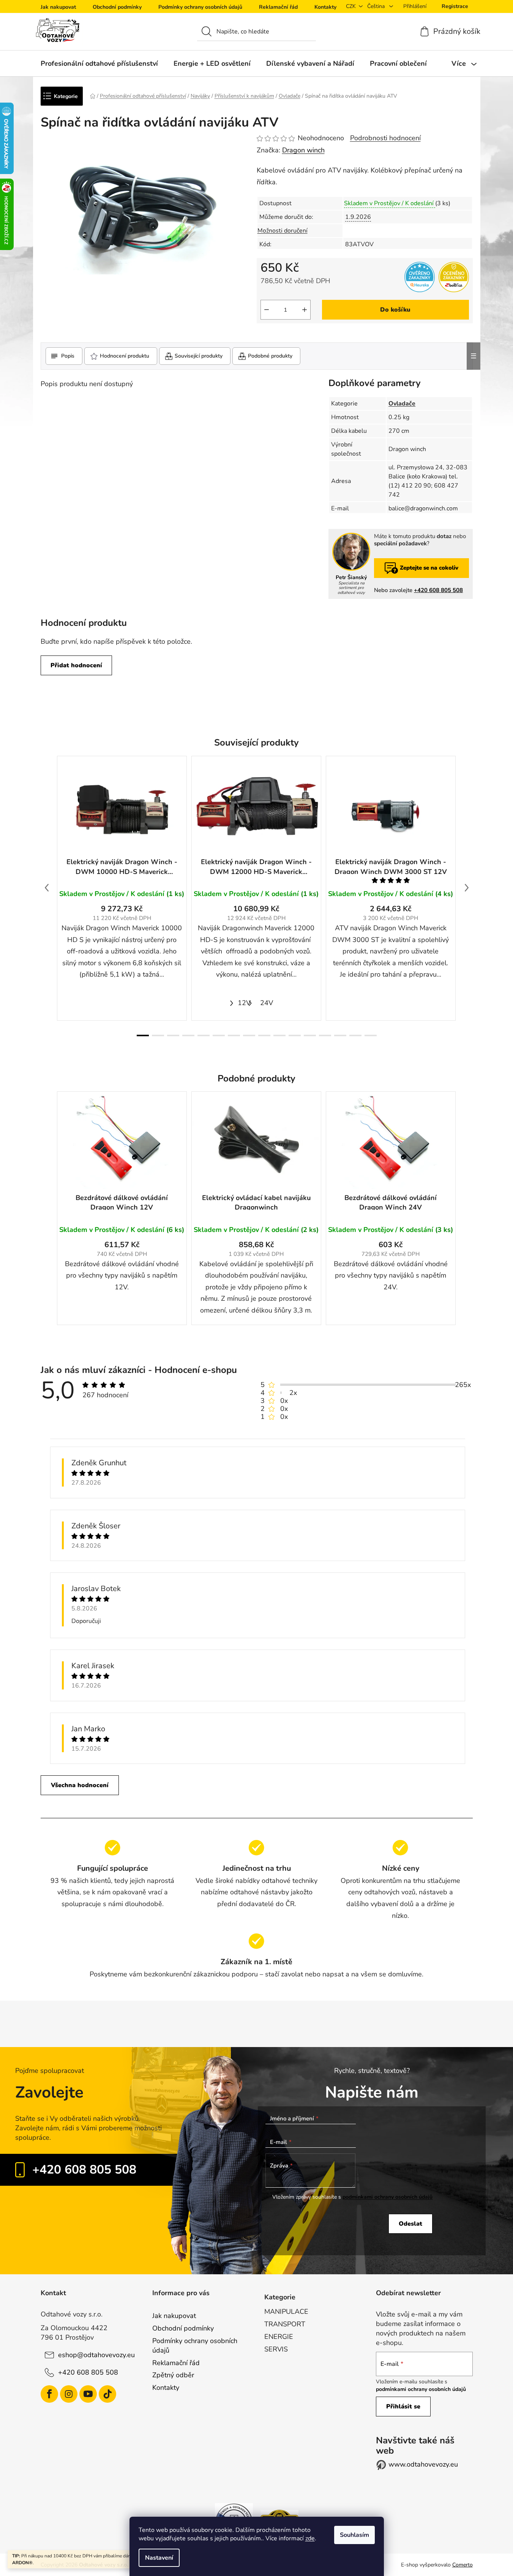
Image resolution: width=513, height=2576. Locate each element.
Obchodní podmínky (117, 7)
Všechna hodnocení (80, 1785)
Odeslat (410, 2224)
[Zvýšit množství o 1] (305, 310)
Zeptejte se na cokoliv (429, 568)
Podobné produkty (270, 356)
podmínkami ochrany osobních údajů (388, 2197)
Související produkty (199, 356)
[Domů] (93, 96)
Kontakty (325, 7)
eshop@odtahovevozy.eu (96, 2355)
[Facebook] (49, 2394)
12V (244, 1003)
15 (371, 1035)
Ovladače (402, 404)
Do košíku (395, 310)
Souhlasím (354, 2535)
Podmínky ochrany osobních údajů (200, 7)
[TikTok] (107, 2394)
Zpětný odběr (173, 2375)
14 (355, 1035)
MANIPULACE (286, 2312)
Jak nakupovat (58, 7)
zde (310, 2538)
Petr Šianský (351, 578)
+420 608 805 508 (438, 590)
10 (295, 1035)
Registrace (455, 6)
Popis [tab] (68, 356)
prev (47, 888)
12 (325, 1035)
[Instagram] (69, 2394)
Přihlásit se (403, 2407)
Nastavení (159, 2558)
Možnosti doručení (283, 231)
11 (310, 1035)
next (467, 888)
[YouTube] (88, 2394)
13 (340, 1035)
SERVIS (276, 2349)
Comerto (462, 2565)
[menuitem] (99, 63)
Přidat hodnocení (76, 665)
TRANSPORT (285, 2324)
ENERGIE (279, 2337)
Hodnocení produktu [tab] (125, 356)
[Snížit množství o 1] (267, 310)
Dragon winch (303, 150)
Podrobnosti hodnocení (385, 138)
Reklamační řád (278, 7)
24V (267, 1003)
